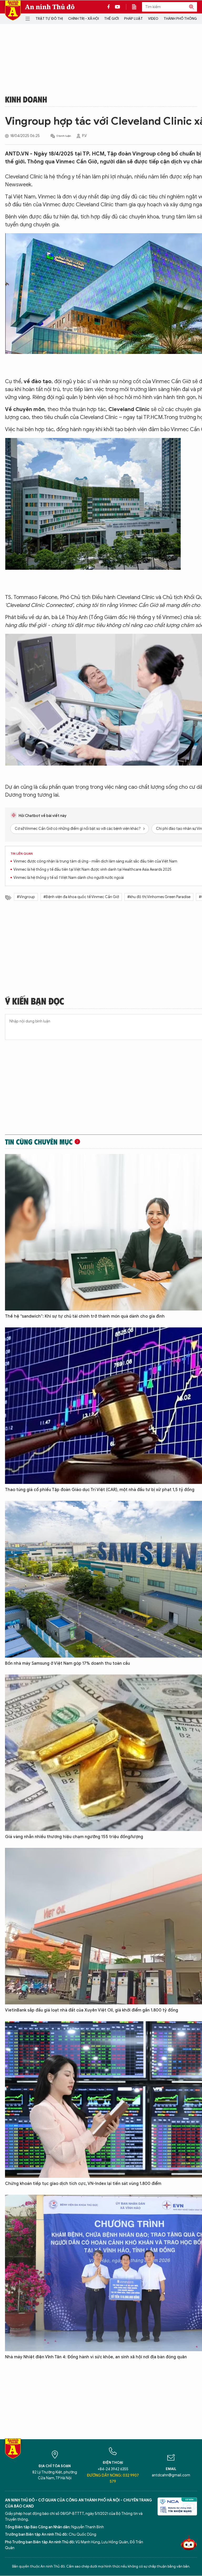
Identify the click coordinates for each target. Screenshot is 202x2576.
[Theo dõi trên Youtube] (118, 7)
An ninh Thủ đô (50, 7)
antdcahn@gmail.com (171, 2475)
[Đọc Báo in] (137, 7)
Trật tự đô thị (49, 19)
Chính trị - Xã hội (84, 19)
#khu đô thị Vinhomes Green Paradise (159, 897)
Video (153, 19)
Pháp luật (133, 19)
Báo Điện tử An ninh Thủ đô (13, 10)
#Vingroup (26, 897)
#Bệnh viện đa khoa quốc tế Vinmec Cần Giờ (81, 897)
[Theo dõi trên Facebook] (110, 7)
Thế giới (112, 19)
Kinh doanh (26, 99)
